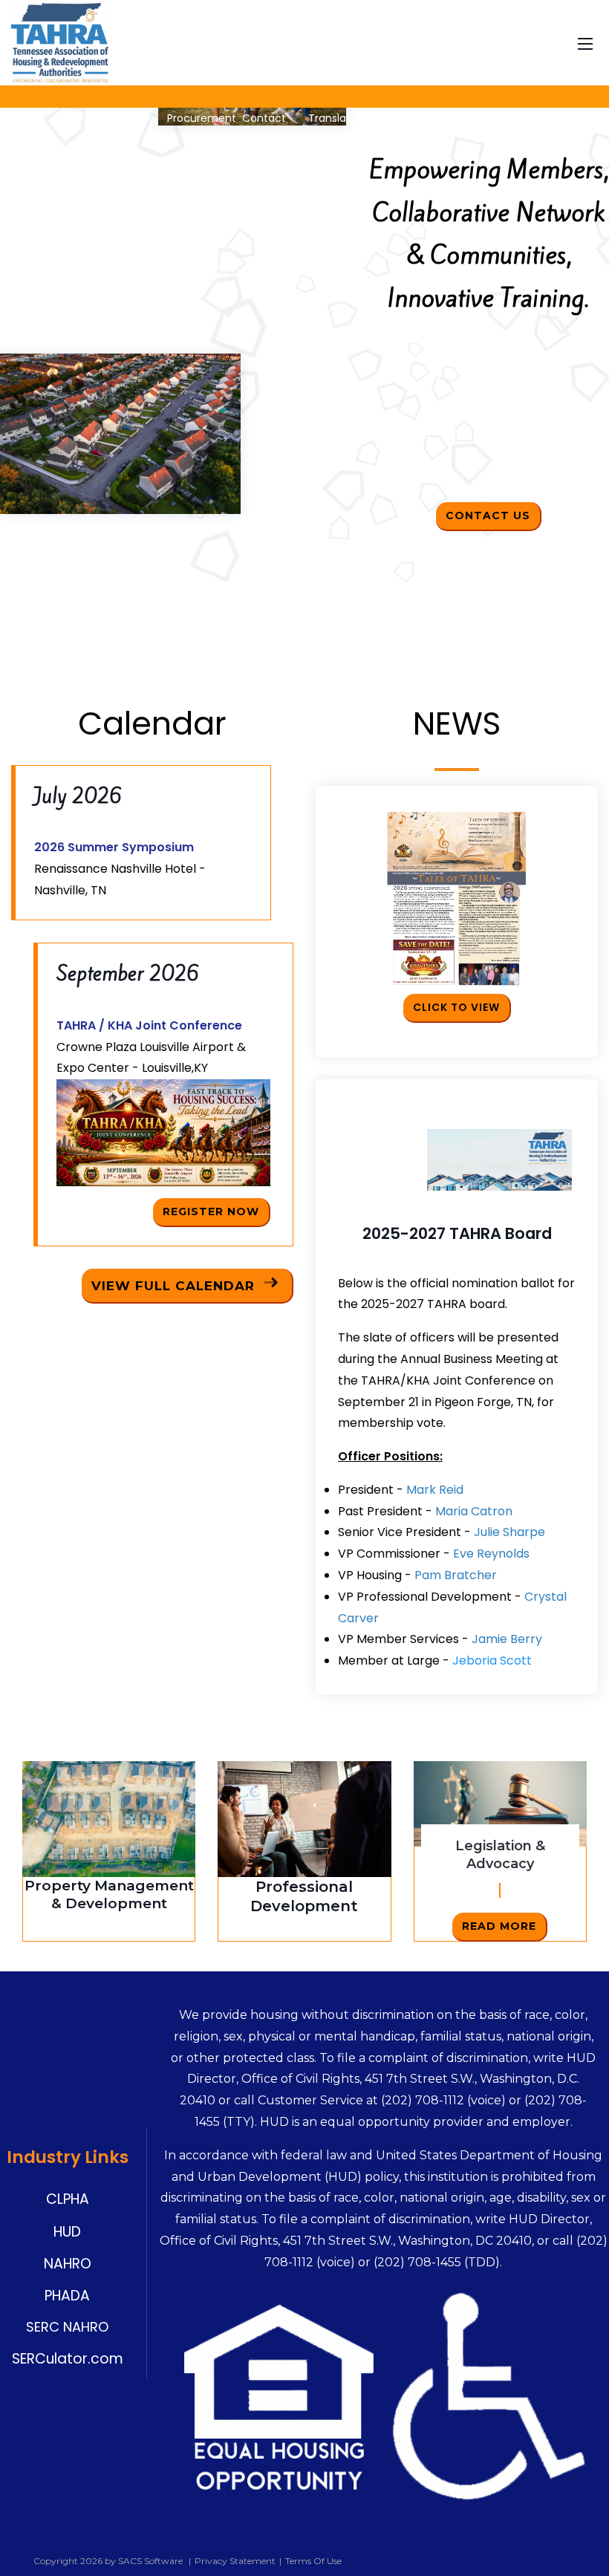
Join (62, 118)
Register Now (211, 1211)
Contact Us (488, 515)
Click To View (456, 1007)
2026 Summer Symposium (114, 847)
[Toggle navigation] (585, 42)
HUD (67, 2232)
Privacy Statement (235, 2561)
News (91, 118)
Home (27, 118)
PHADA (67, 2296)
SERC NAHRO (67, 2327)
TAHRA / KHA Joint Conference (149, 1025)
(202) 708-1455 (417, 2262)
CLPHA (68, 2199)
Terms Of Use (313, 2561)
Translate (331, 118)
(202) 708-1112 (423, 2100)
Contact (264, 118)
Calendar (134, 118)
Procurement (202, 118)
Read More (499, 1926)
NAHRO (68, 2264)
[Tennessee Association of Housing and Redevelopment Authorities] (60, 42)
